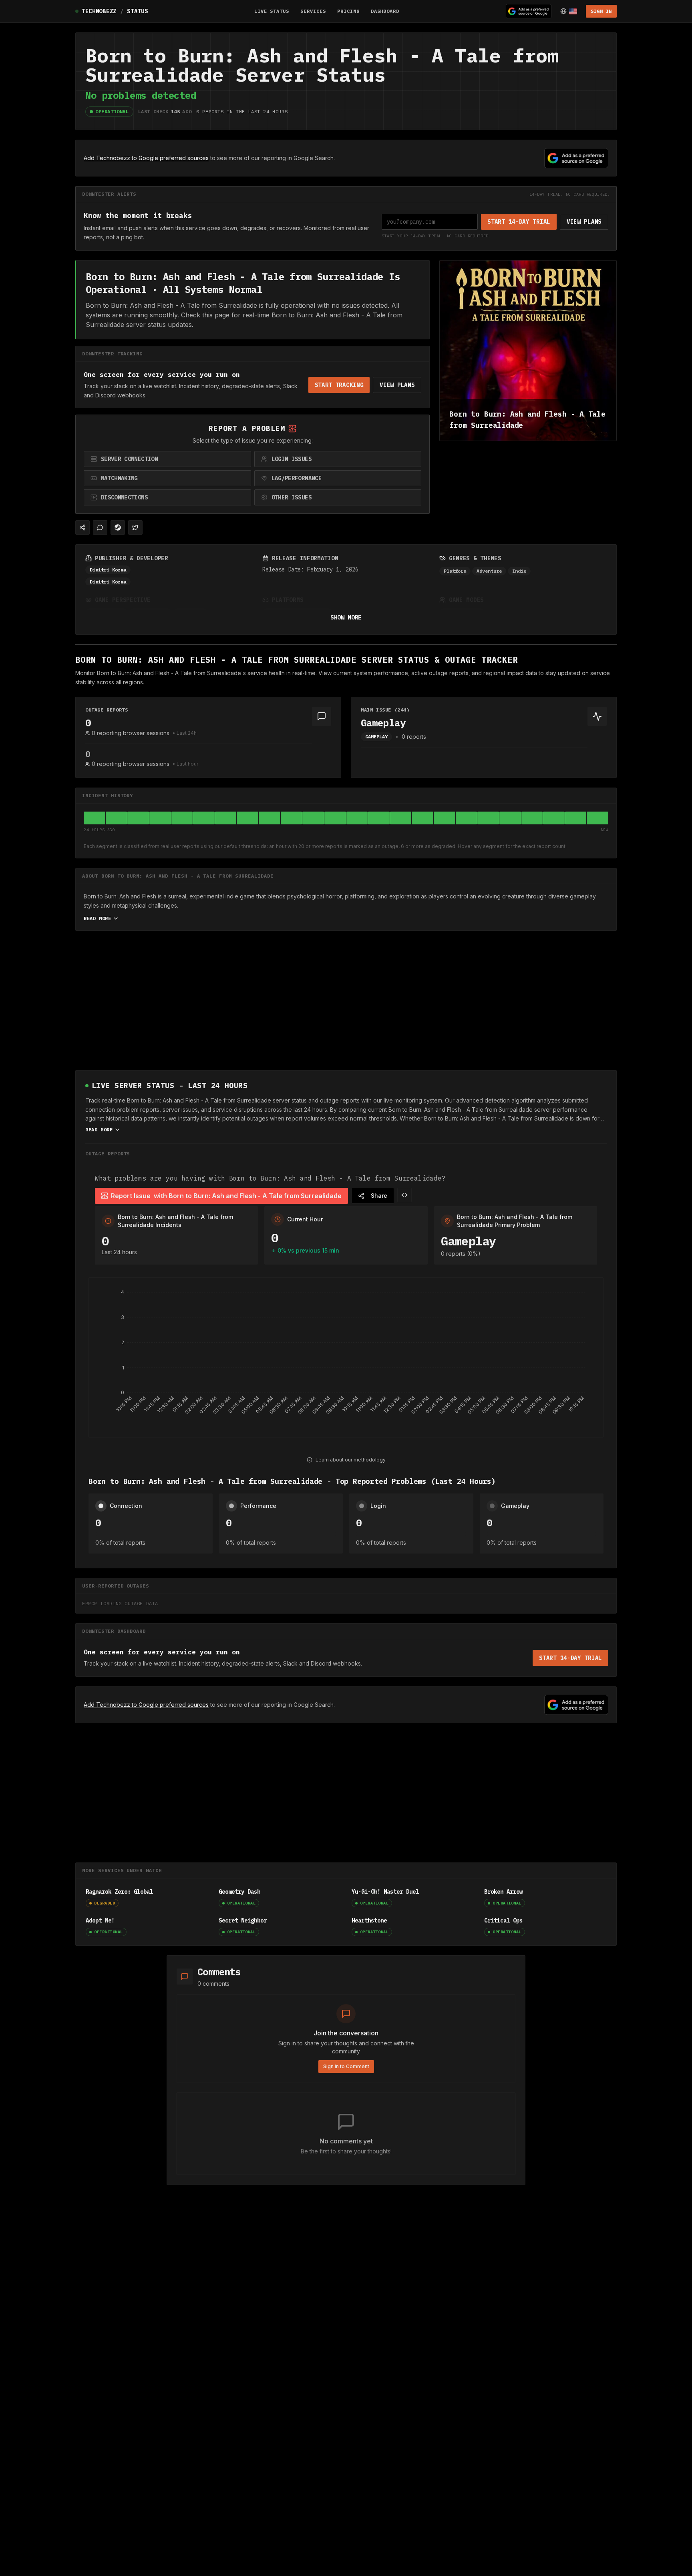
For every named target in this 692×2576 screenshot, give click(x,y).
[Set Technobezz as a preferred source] (529, 11)
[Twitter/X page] (135, 527)
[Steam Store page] (118, 527)
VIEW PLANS (584, 222)
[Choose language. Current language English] (569, 11)
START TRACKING (339, 385)
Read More (97, 918)
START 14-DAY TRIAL (519, 222)
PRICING (348, 11)
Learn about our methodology (351, 1460)
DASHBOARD (385, 11)
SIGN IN (601, 11)
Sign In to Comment (346, 2066)
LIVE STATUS (272, 11)
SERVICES (313, 11)
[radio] (167, 459)
